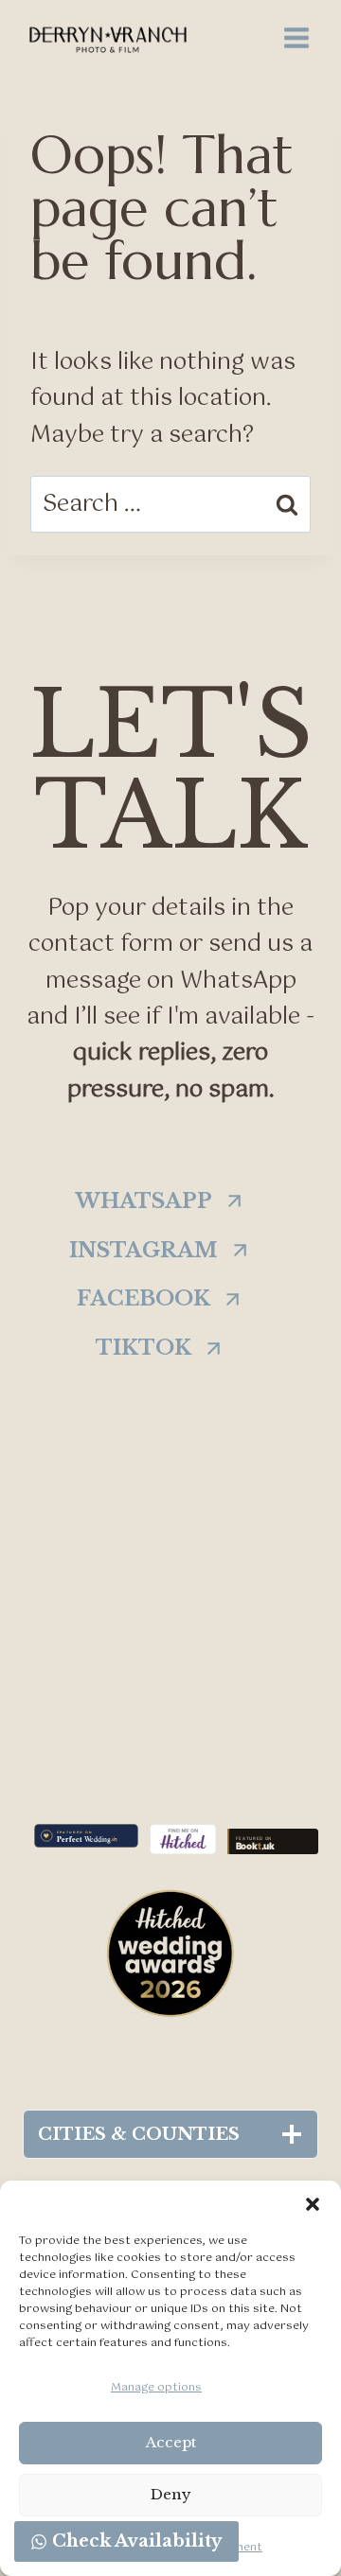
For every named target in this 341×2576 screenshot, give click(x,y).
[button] (313, 2204)
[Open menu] (296, 37)
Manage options (156, 2388)
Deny (171, 2494)
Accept (171, 2442)
